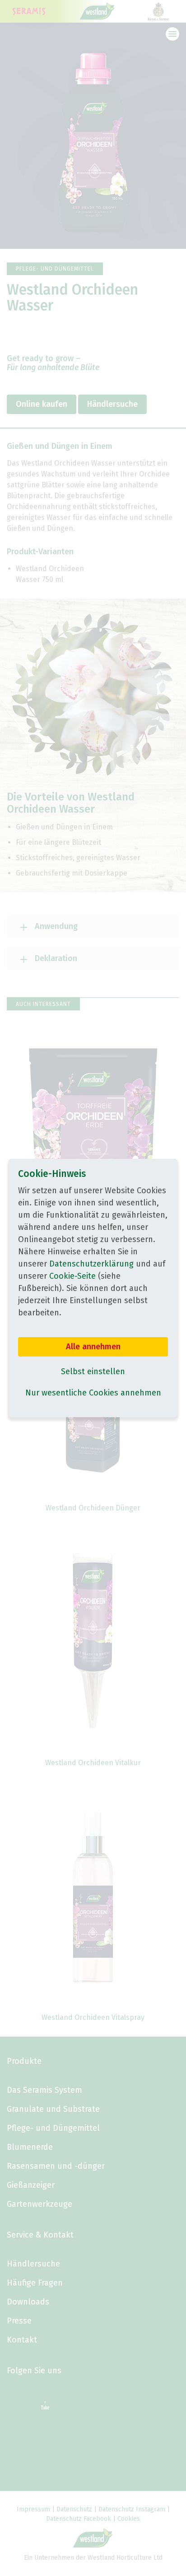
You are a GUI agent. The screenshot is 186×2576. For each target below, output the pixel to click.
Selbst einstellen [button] (93, 1371)
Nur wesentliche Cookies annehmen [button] (93, 1393)
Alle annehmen (93, 1347)
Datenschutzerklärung (91, 1264)
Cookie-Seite (72, 1276)
